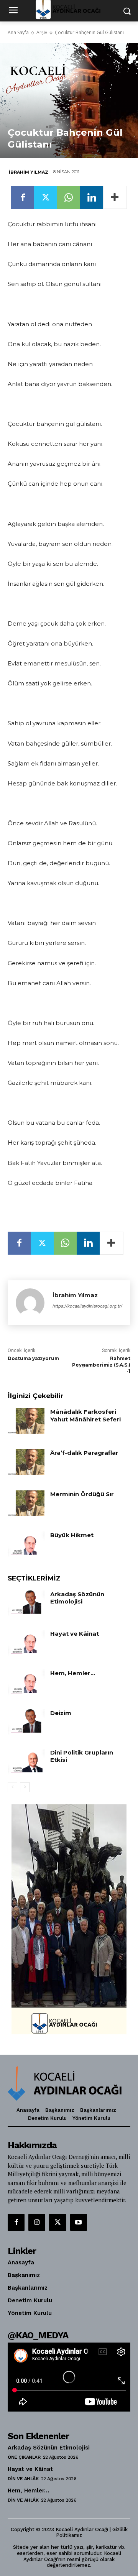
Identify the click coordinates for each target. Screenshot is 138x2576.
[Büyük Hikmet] (26, 1544)
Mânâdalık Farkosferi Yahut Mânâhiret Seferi (85, 1415)
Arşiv (42, 32)
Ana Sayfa (18, 32)
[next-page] (25, 1787)
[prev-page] (12, 1787)
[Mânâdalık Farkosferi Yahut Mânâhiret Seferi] (26, 1421)
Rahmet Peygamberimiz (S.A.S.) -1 (101, 1365)
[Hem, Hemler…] (26, 1682)
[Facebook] (23, 197)
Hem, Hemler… (73, 1673)
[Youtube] (79, 2222)
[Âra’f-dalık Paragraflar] (26, 1462)
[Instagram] (37, 2222)
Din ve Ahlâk (23, 2479)
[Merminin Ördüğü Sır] (26, 1503)
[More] (115, 197)
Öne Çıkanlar (24, 2457)
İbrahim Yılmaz (29, 172)
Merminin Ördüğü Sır (82, 1494)
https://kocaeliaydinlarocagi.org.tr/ (87, 1306)
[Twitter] (46, 197)
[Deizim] (26, 1722)
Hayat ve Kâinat (75, 1634)
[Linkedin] (92, 197)
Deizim (61, 1713)
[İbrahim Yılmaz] (30, 1303)
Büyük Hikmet (72, 1535)
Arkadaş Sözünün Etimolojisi (77, 1598)
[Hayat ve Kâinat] (26, 1643)
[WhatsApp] (69, 197)
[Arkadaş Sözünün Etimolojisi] (26, 1603)
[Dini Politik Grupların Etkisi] (26, 1762)
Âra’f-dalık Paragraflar (84, 1453)
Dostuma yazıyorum (33, 1358)
